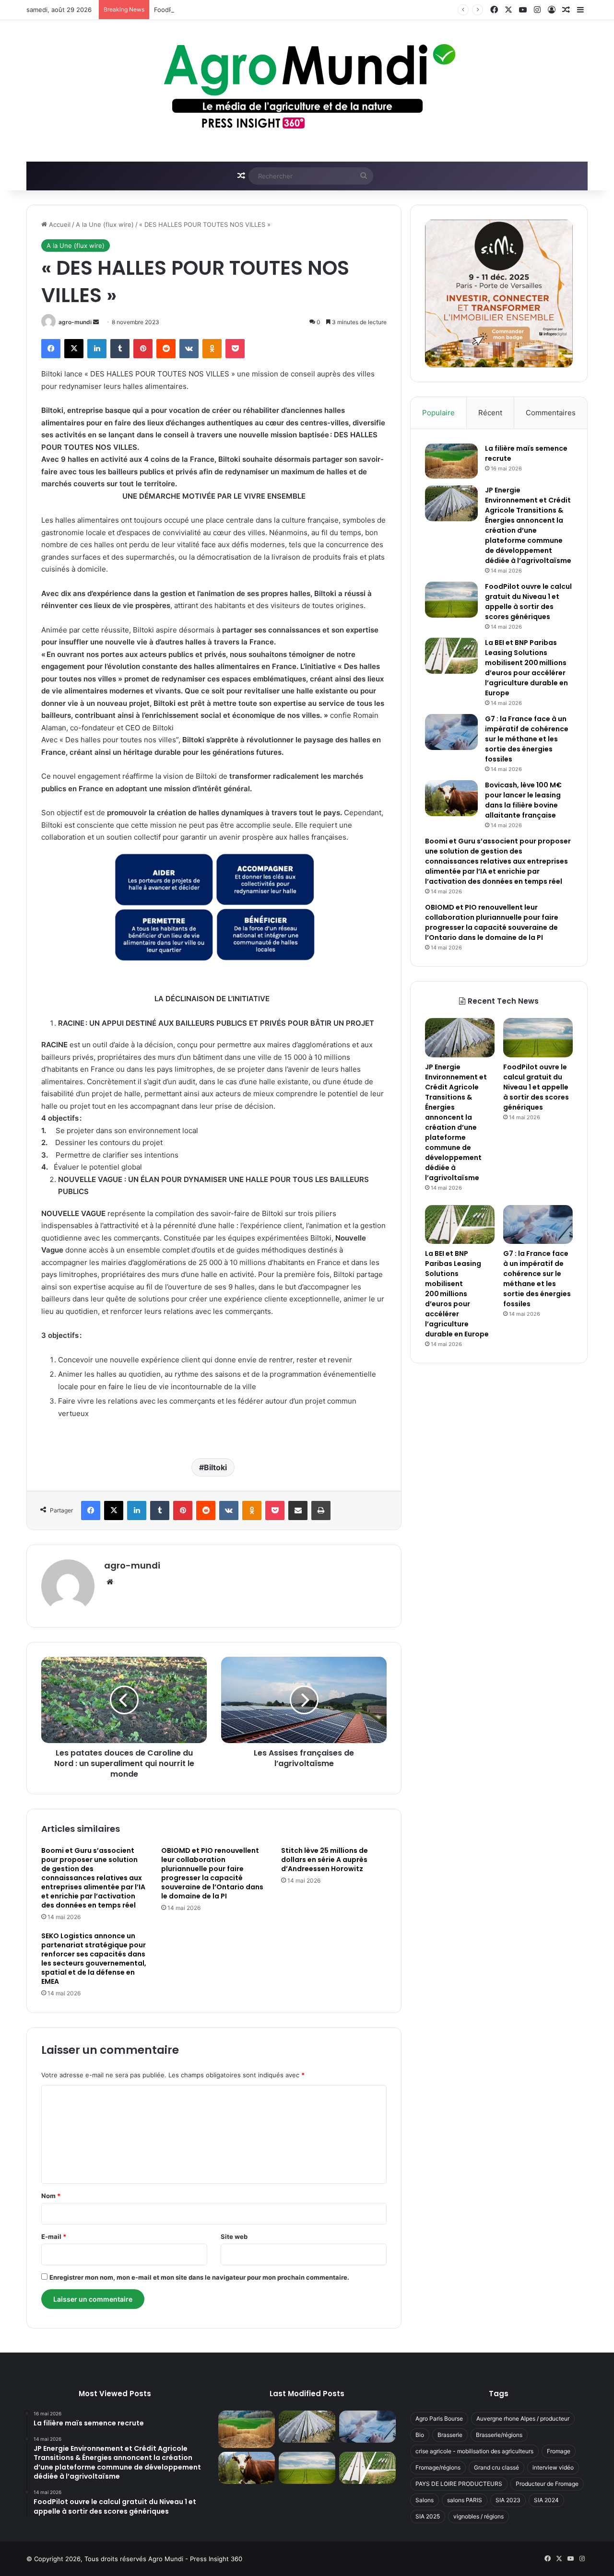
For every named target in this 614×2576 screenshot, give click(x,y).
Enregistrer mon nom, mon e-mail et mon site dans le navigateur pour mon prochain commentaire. (199, 2277)
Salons (425, 2500)
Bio (420, 2435)
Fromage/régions (438, 2467)
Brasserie (450, 2435)
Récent (490, 413)
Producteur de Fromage (547, 2484)
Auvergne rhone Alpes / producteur (523, 2418)
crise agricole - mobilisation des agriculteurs (474, 2451)
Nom (51, 2196)
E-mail (54, 2236)
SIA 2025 (428, 2516)
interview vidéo (553, 2467)
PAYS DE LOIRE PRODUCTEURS (459, 2484)
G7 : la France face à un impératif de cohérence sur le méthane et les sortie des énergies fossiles (527, 739)
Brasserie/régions (499, 2435)
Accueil (59, 224)
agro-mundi (75, 322)
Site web (234, 2236)
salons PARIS (465, 2500)
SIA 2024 (546, 2500)
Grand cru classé (496, 2467)
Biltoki (215, 1467)
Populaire (438, 413)
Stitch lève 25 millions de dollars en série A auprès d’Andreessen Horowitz (325, 1860)
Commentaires (551, 413)
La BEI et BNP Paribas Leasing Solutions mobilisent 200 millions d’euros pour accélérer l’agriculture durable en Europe (526, 668)
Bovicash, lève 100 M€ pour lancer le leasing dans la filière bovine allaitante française (523, 800)
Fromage (559, 2451)
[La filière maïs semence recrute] (451, 461)
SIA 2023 (508, 2500)
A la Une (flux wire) (105, 224)
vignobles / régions (478, 2516)
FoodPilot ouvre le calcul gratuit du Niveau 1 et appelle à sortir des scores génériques (283, 10)
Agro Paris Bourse (439, 2418)
